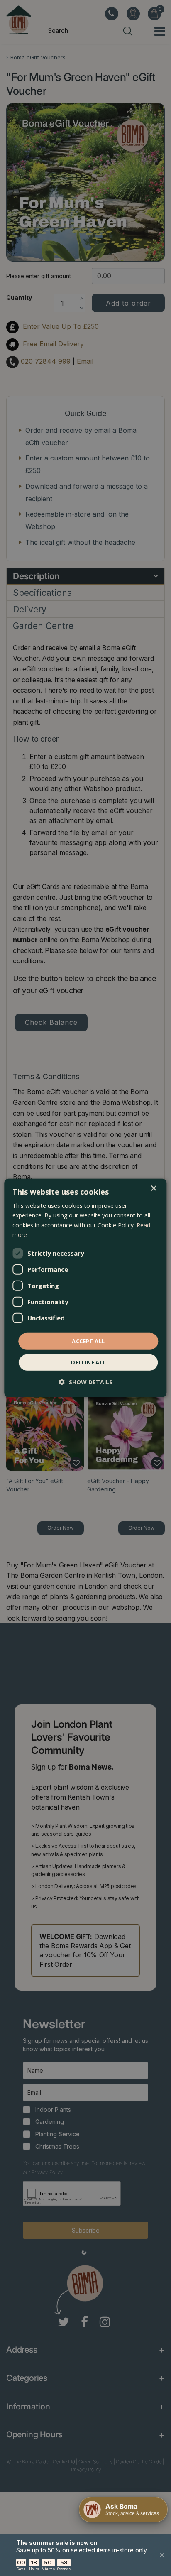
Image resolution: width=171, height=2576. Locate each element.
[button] (86, 1382)
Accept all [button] (88, 1341)
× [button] (153, 1189)
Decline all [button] (88, 1362)
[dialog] (85, 1288)
